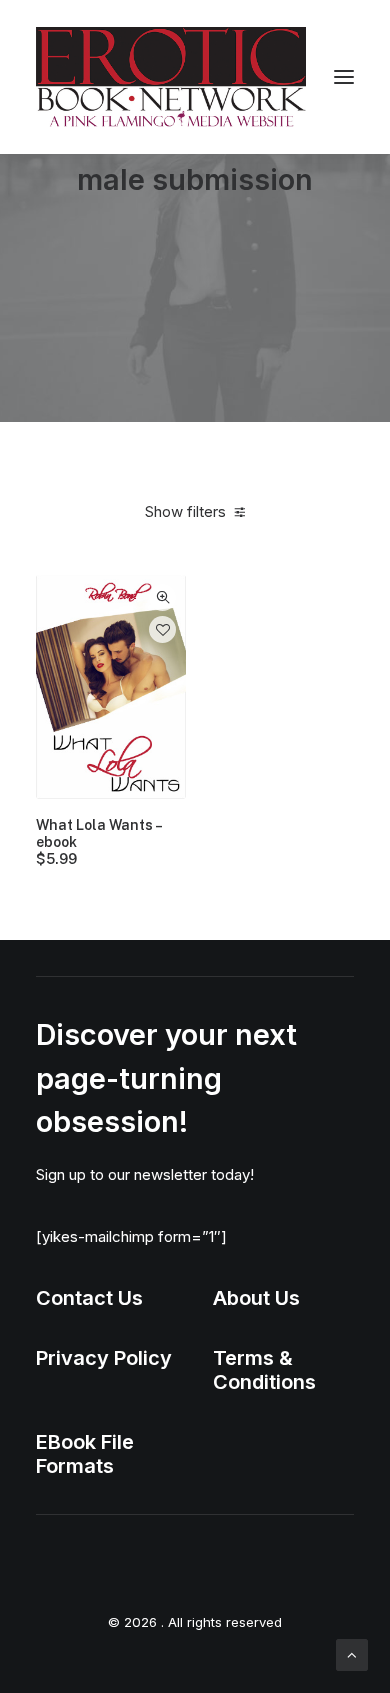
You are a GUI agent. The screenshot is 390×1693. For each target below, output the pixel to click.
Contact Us (89, 1298)
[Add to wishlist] (162, 629)
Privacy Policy (104, 1358)
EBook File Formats (85, 1454)
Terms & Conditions (264, 1370)
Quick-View (162, 597)
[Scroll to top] (352, 1653)
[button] (344, 77)
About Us (256, 1298)
